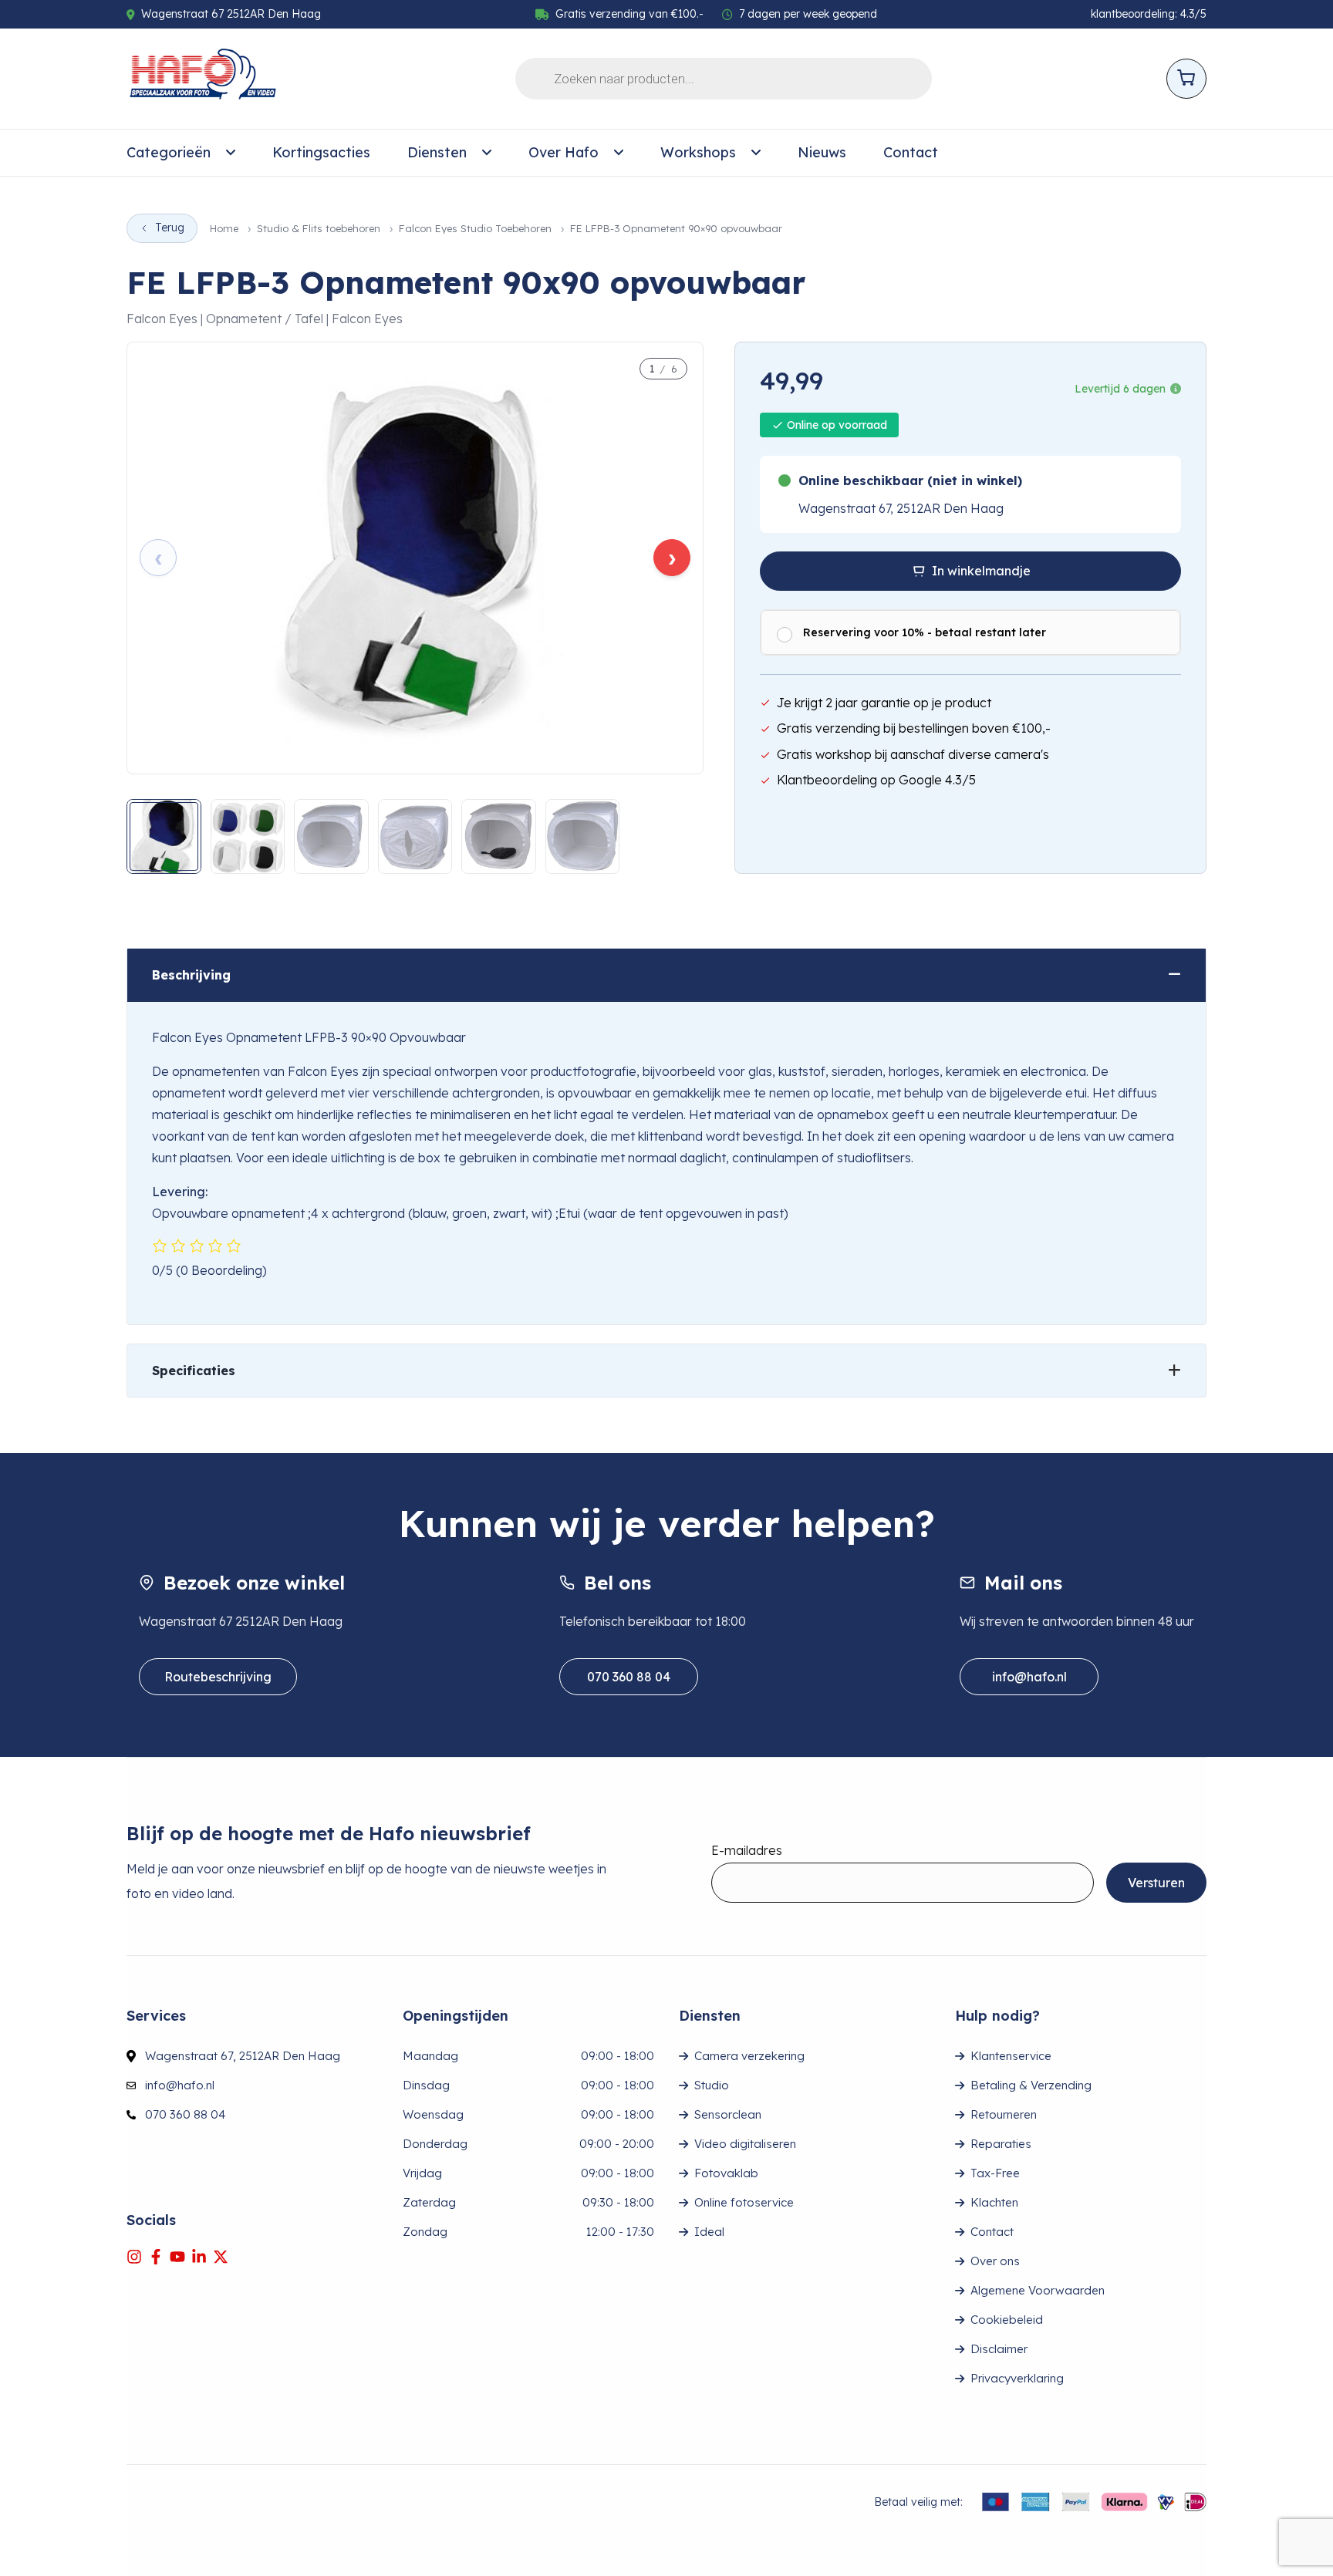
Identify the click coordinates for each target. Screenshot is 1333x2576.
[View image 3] (331, 836)
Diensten (437, 152)
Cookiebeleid (1007, 2320)
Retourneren (1004, 2114)
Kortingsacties (321, 152)
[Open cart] (1186, 79)
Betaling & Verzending (1031, 2085)
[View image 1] (164, 836)
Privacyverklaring (1017, 2378)
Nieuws (822, 152)
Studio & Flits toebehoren (319, 229)
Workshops (698, 152)
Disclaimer (999, 2349)
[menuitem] (181, 153)
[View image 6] (583, 836)
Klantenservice (1011, 2056)
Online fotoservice (744, 2202)
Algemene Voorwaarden (1038, 2290)
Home (224, 229)
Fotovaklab (726, 2173)
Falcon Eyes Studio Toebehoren (475, 229)
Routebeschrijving (218, 1677)
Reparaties (1001, 2144)
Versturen (1156, 1883)
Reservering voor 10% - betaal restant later (925, 632)
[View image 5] (499, 836)
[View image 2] (248, 836)
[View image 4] (415, 836)
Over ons (995, 2261)
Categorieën (169, 152)
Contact (911, 152)
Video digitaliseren (745, 2144)
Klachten (994, 2202)
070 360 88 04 (629, 1677)
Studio (712, 2085)
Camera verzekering (749, 2056)
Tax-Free (995, 2173)
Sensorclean (728, 2114)
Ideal (709, 2232)
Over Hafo (564, 152)
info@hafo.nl (1029, 1677)
